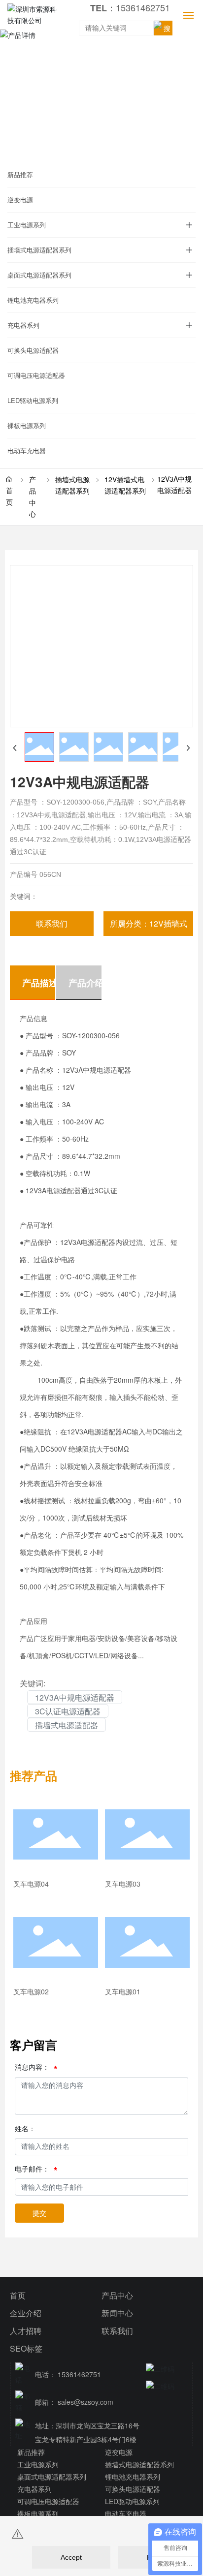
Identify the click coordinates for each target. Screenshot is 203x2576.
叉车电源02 (31, 1991)
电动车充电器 (27, 450)
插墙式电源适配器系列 (39, 250)
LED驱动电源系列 (33, 400)
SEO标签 (26, 2348)
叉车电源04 (31, 1884)
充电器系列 (23, 325)
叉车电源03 (123, 1884)
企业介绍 (26, 2313)
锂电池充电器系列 (33, 300)
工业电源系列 (27, 225)
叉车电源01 (123, 1991)
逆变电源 (20, 200)
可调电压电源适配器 (36, 375)
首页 (18, 2295)
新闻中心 (117, 2313)
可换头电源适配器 (33, 350)
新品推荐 (20, 174)
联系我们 (117, 2331)
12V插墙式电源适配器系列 (125, 485)
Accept (71, 2557)
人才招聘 (26, 2331)
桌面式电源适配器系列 (39, 275)
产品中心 (33, 497)
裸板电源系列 (27, 425)
